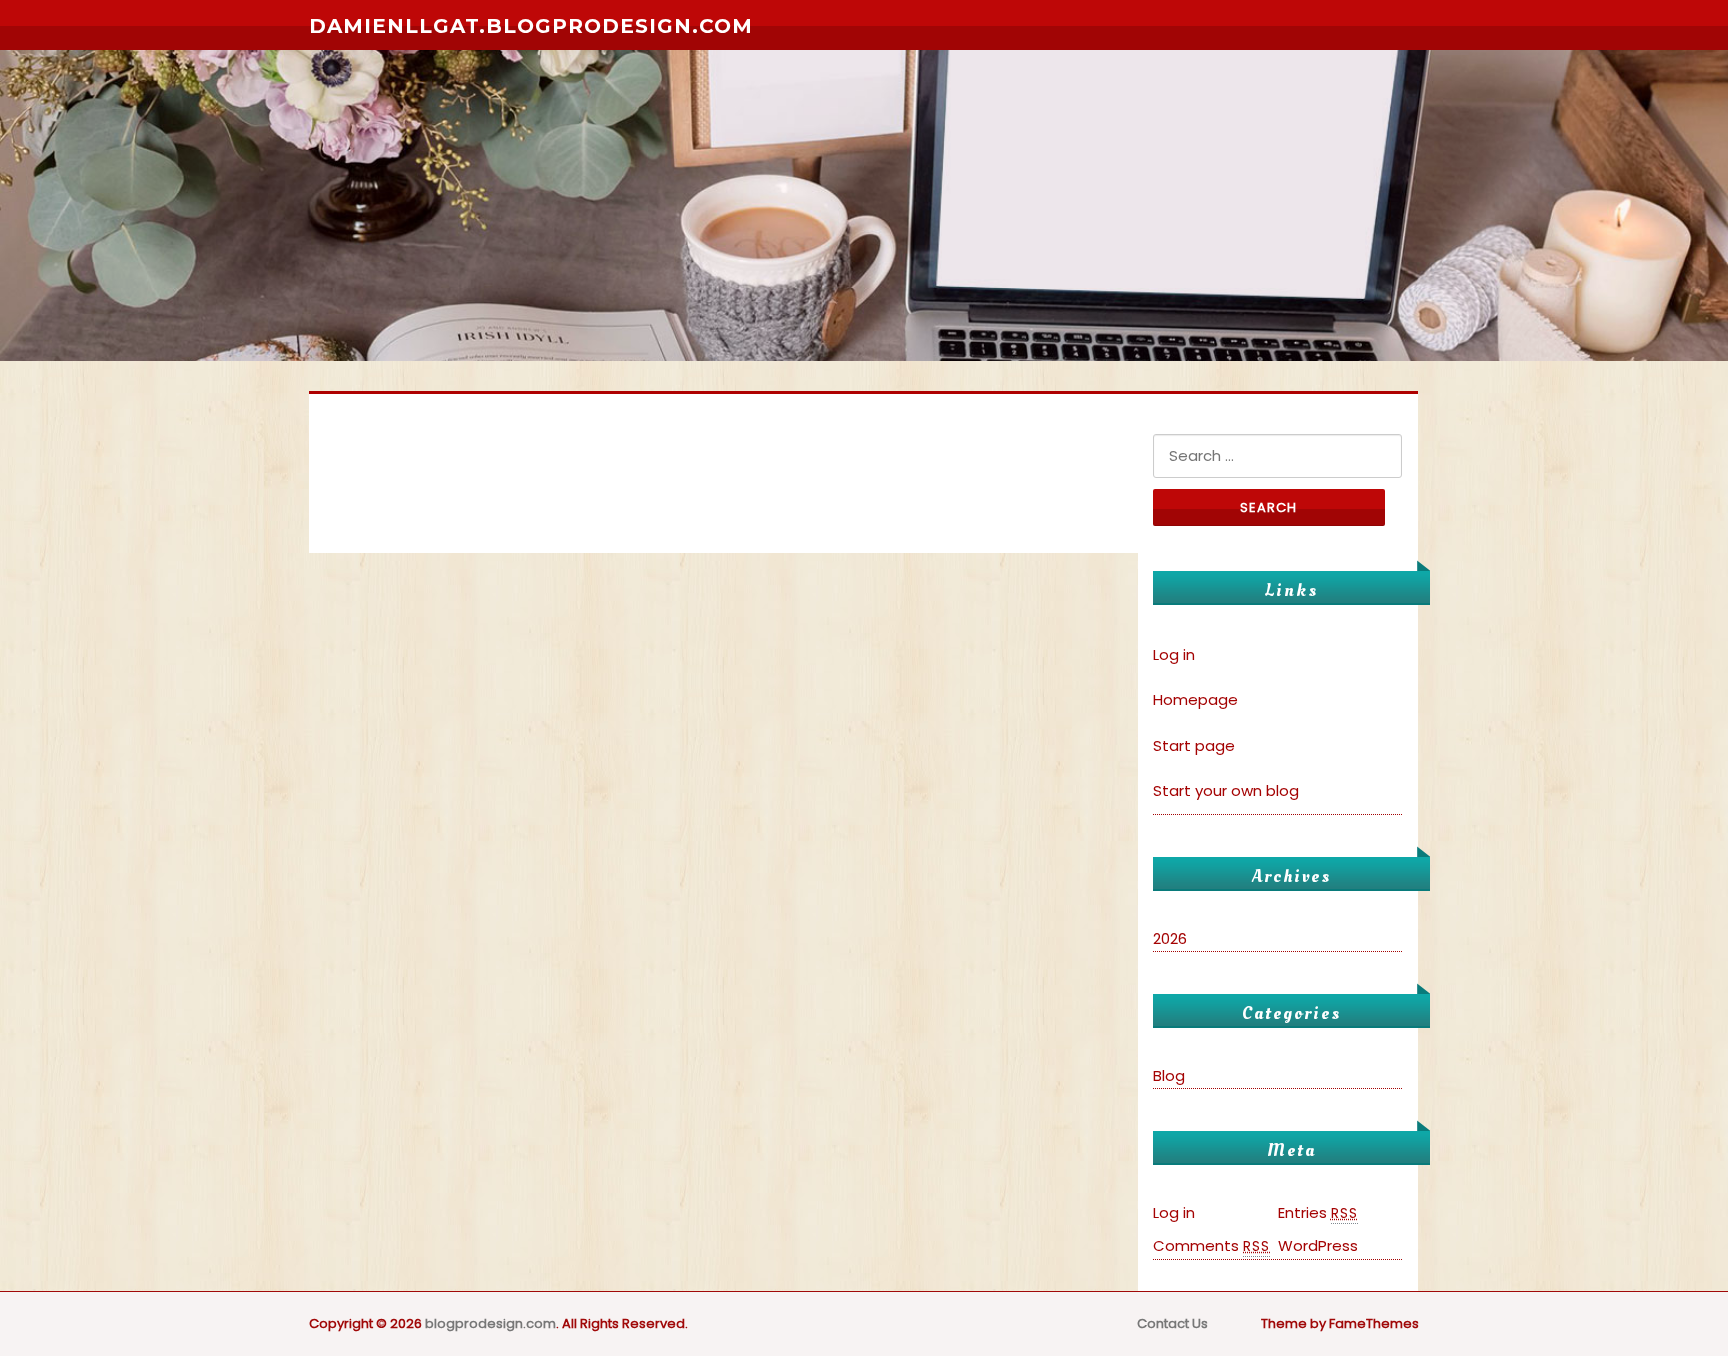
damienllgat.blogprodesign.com (531, 26)
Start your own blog (1226, 790)
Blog (1169, 1075)
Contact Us (1172, 1323)
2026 (1170, 938)
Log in (1174, 654)
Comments (1211, 1245)
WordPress (1318, 1245)
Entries (1318, 1212)
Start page (1194, 745)
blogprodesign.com (490, 1323)
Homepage (1195, 699)
